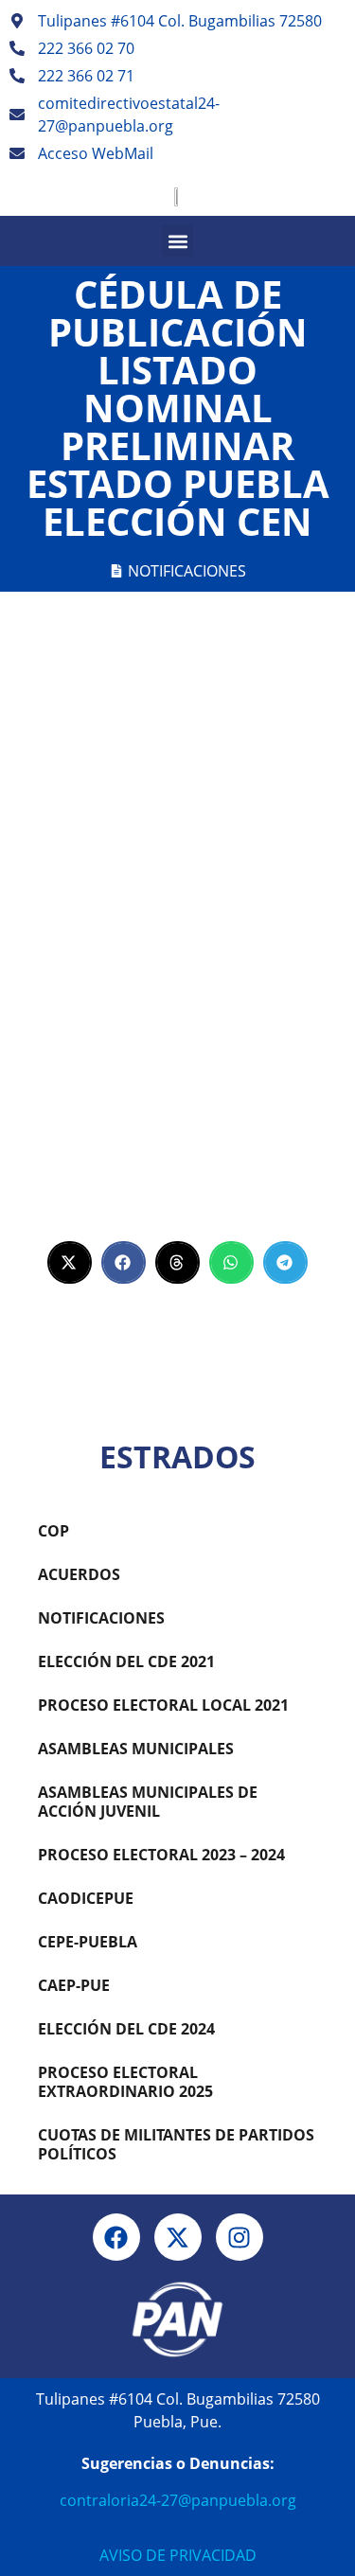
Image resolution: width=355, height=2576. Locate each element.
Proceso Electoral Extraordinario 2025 (125, 2082)
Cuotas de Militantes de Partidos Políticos (176, 2144)
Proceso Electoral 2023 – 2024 (161, 1855)
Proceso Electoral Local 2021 (163, 1705)
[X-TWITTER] (178, 2237)
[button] (177, 241)
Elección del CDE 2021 (126, 1661)
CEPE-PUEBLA (88, 1942)
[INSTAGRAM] (240, 2237)
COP (53, 1531)
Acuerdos (79, 1574)
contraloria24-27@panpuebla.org (178, 2500)
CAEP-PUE (74, 1985)
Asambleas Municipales (136, 1749)
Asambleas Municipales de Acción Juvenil (148, 1802)
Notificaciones (187, 571)
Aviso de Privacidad (178, 2555)
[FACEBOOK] (116, 2237)
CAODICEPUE (86, 1898)
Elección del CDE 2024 (126, 2029)
